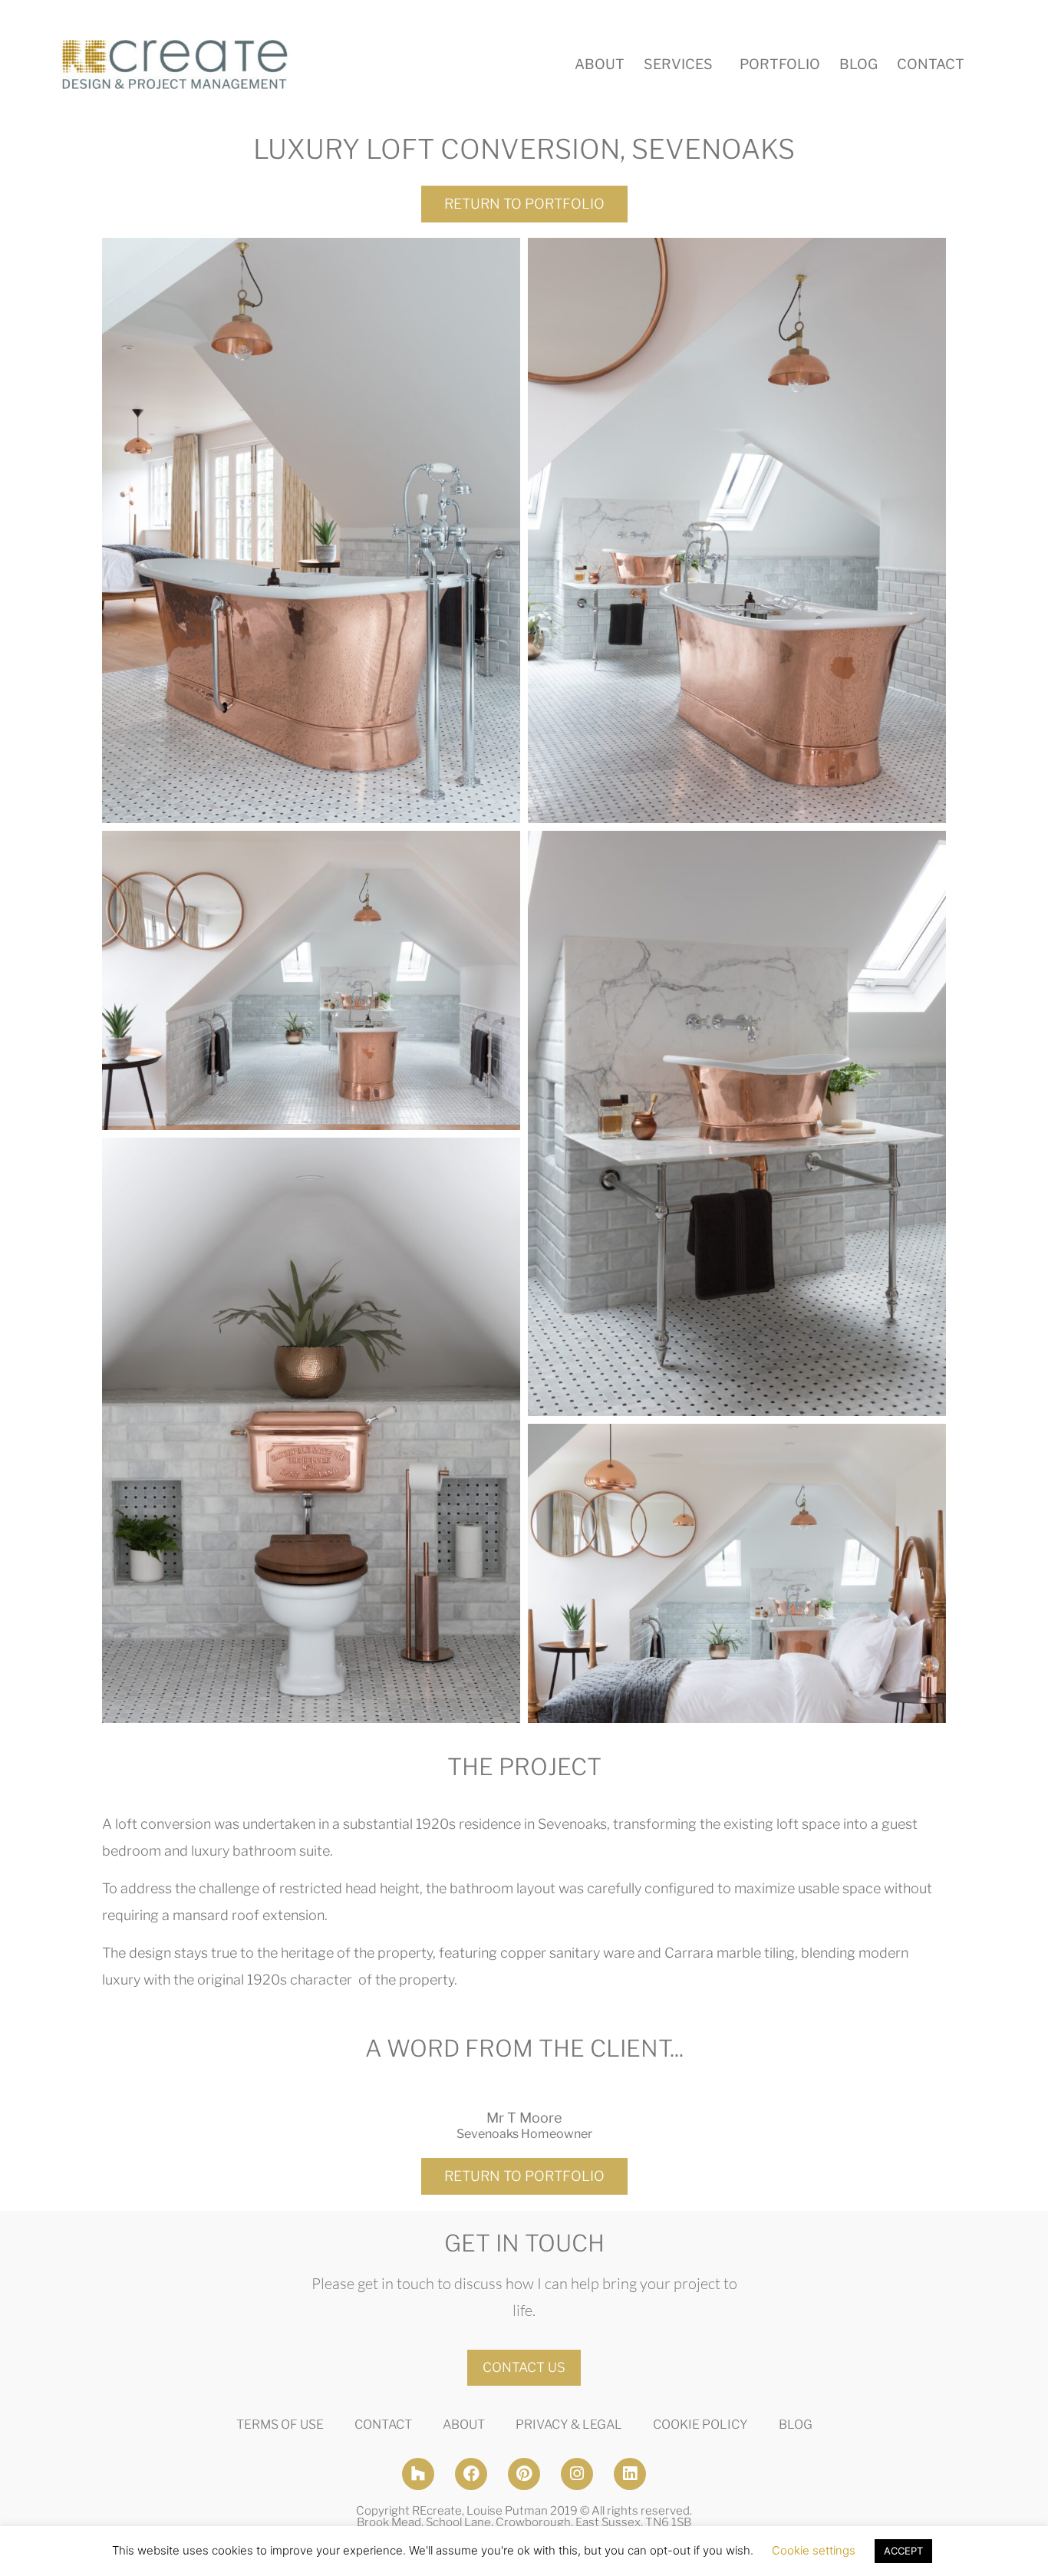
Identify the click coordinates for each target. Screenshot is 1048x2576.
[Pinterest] (524, 2474)
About (600, 64)
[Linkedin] (630, 2474)
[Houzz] (418, 2474)
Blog (859, 64)
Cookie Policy (700, 2424)
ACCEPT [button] (903, 2551)
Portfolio (780, 64)
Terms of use (280, 2424)
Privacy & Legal (569, 2424)
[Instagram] (577, 2474)
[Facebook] (471, 2474)
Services (678, 64)
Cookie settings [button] (814, 2550)
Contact (931, 64)
